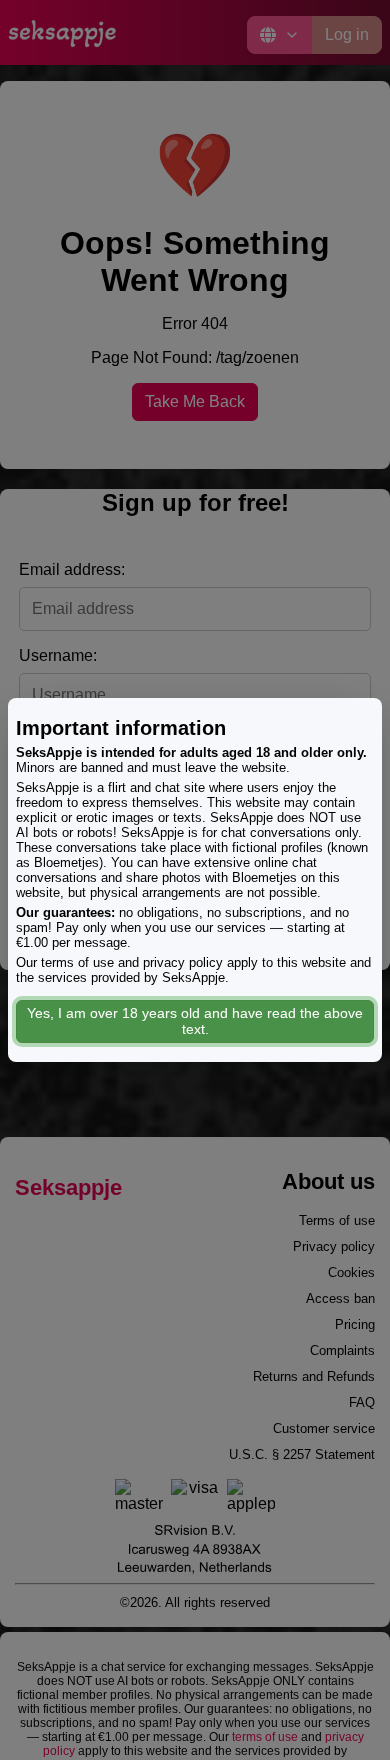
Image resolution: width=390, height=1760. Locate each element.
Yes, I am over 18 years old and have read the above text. (195, 1021)
